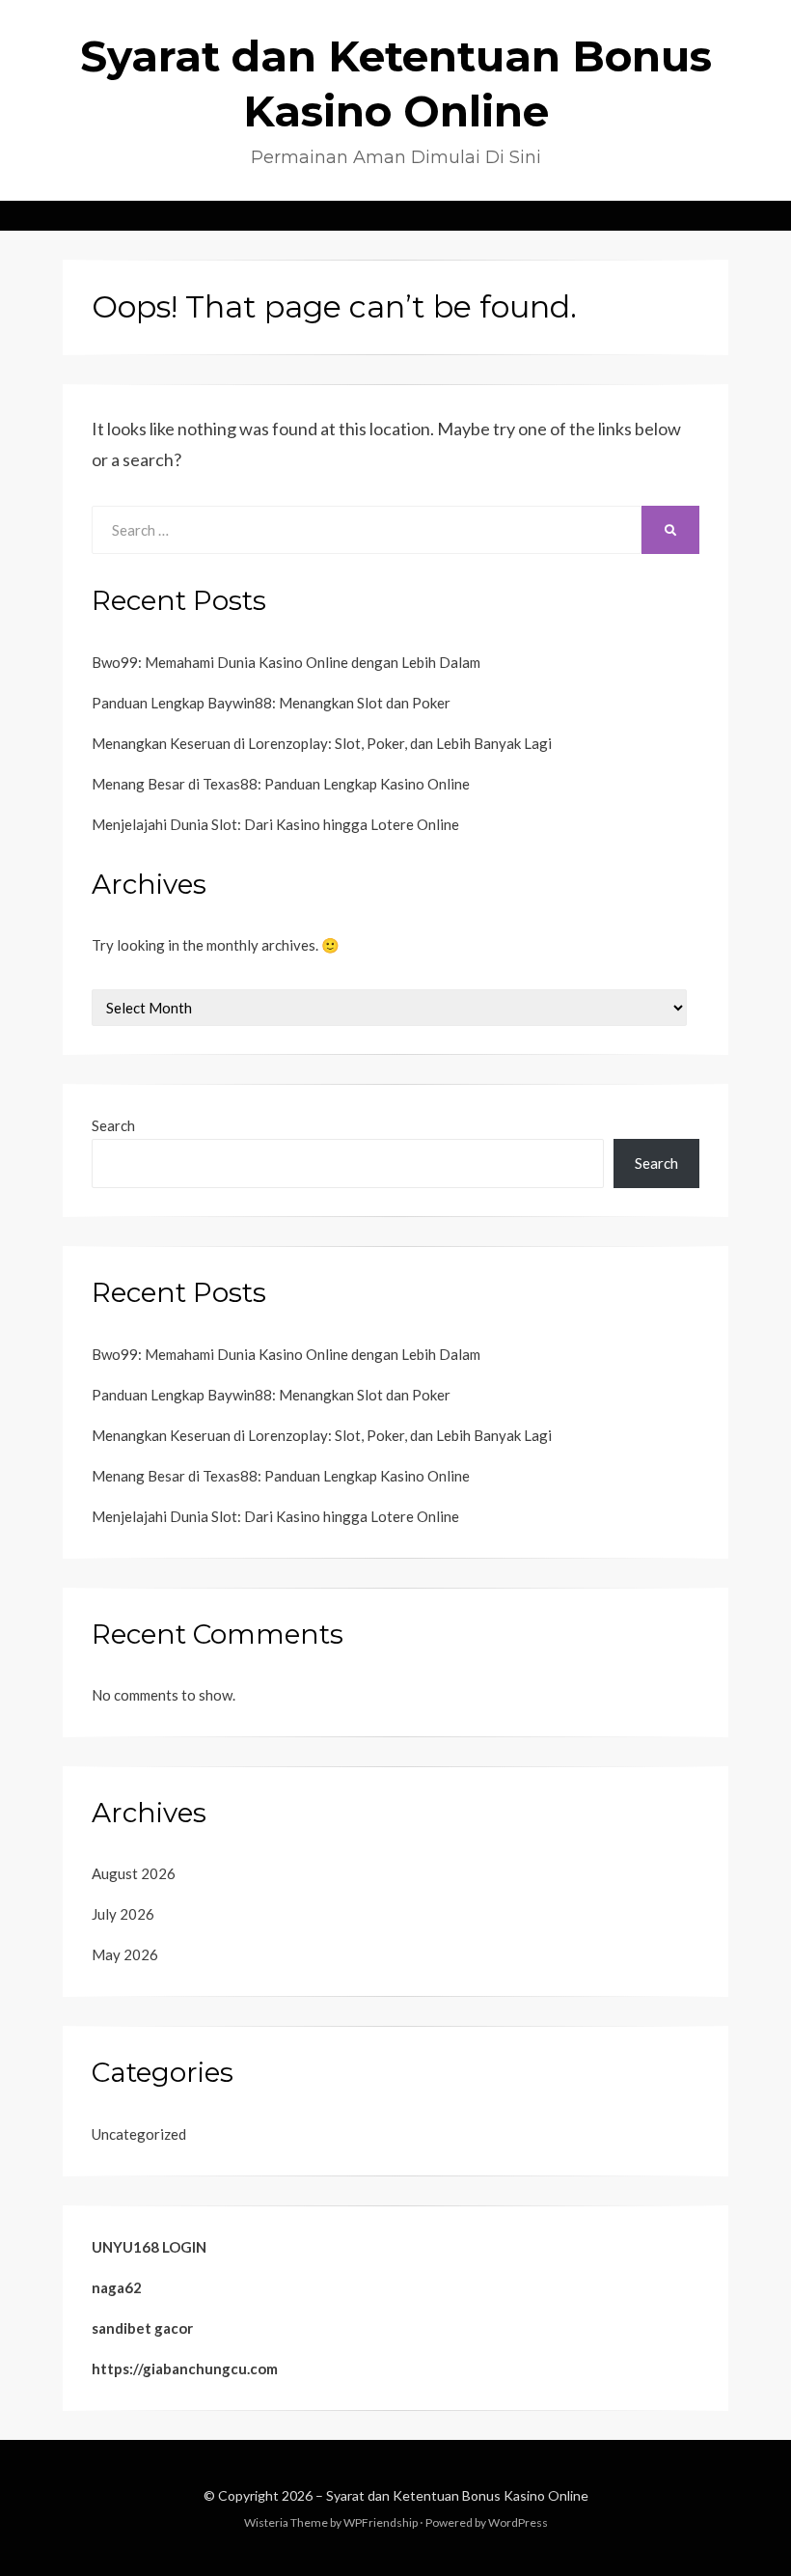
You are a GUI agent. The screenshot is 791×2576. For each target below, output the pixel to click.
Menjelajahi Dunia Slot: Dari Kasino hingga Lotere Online (275, 824)
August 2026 (134, 1873)
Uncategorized (139, 2134)
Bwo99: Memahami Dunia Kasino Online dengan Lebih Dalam (286, 662)
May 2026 (125, 1954)
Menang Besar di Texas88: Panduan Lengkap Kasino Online (281, 784)
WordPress (518, 2522)
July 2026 (123, 1914)
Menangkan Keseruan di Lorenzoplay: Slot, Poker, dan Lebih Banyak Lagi (322, 743)
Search (113, 1125)
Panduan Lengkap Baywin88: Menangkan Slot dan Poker (271, 703)
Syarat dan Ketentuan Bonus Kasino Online (457, 2495)
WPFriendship (381, 2522)
